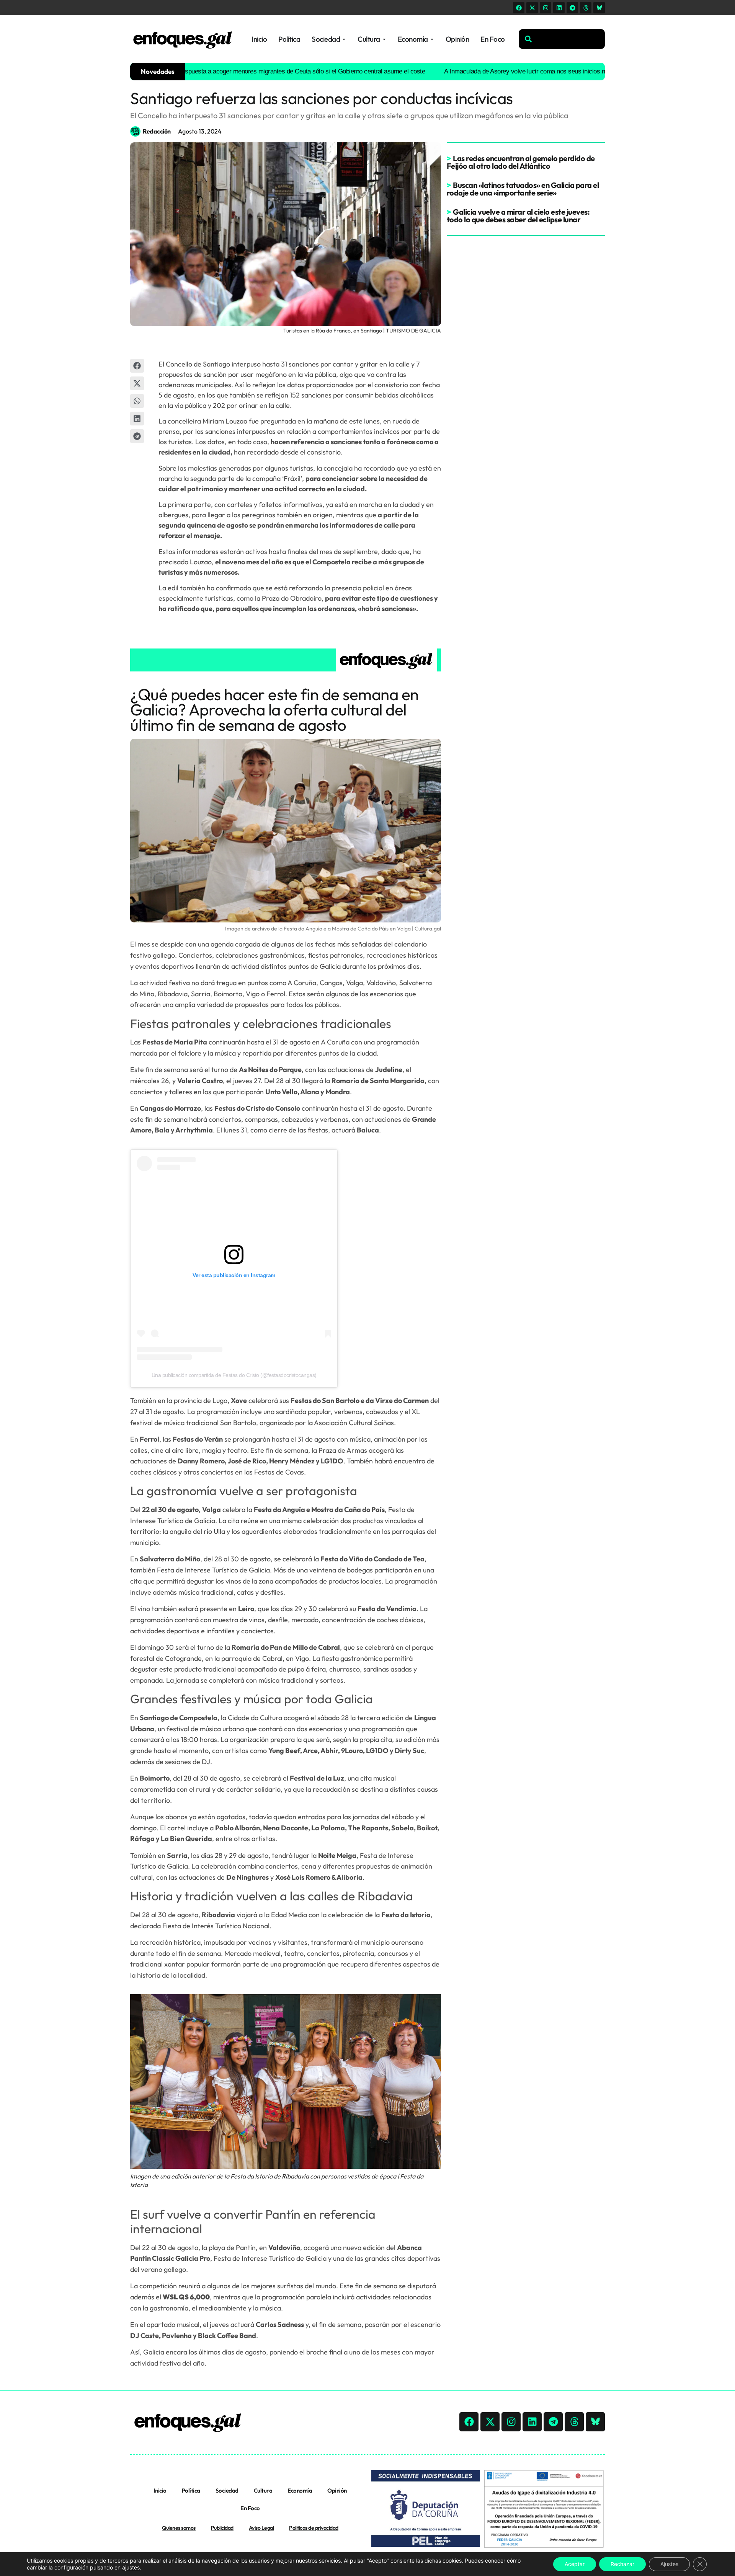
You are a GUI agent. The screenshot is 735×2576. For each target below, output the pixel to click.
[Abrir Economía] (432, 39)
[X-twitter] (532, 8)
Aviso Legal (261, 2528)
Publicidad (222, 2528)
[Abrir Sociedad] (344, 39)
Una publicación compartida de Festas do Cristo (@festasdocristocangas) (234, 1375)
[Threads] (586, 8)
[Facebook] (519, 8)
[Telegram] (572, 8)
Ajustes (669, 2564)
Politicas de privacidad (314, 2528)
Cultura (263, 2490)
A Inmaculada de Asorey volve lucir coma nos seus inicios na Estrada (483, 71)
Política (191, 2490)
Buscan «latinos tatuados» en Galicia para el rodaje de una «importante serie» (523, 189)
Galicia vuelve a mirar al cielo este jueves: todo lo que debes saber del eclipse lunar (518, 216)
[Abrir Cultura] (384, 39)
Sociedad (227, 2490)
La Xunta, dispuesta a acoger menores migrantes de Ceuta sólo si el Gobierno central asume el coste (234, 71)
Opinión (337, 2490)
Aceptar (575, 2564)
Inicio (160, 2490)
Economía (300, 2490)
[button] (137, 366)
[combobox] (562, 39)
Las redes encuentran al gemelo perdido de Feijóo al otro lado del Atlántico (521, 162)
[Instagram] (546, 8)
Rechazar (622, 2564)
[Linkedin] (559, 8)
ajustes (131, 2567)
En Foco (250, 2508)
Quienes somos (179, 2528)
